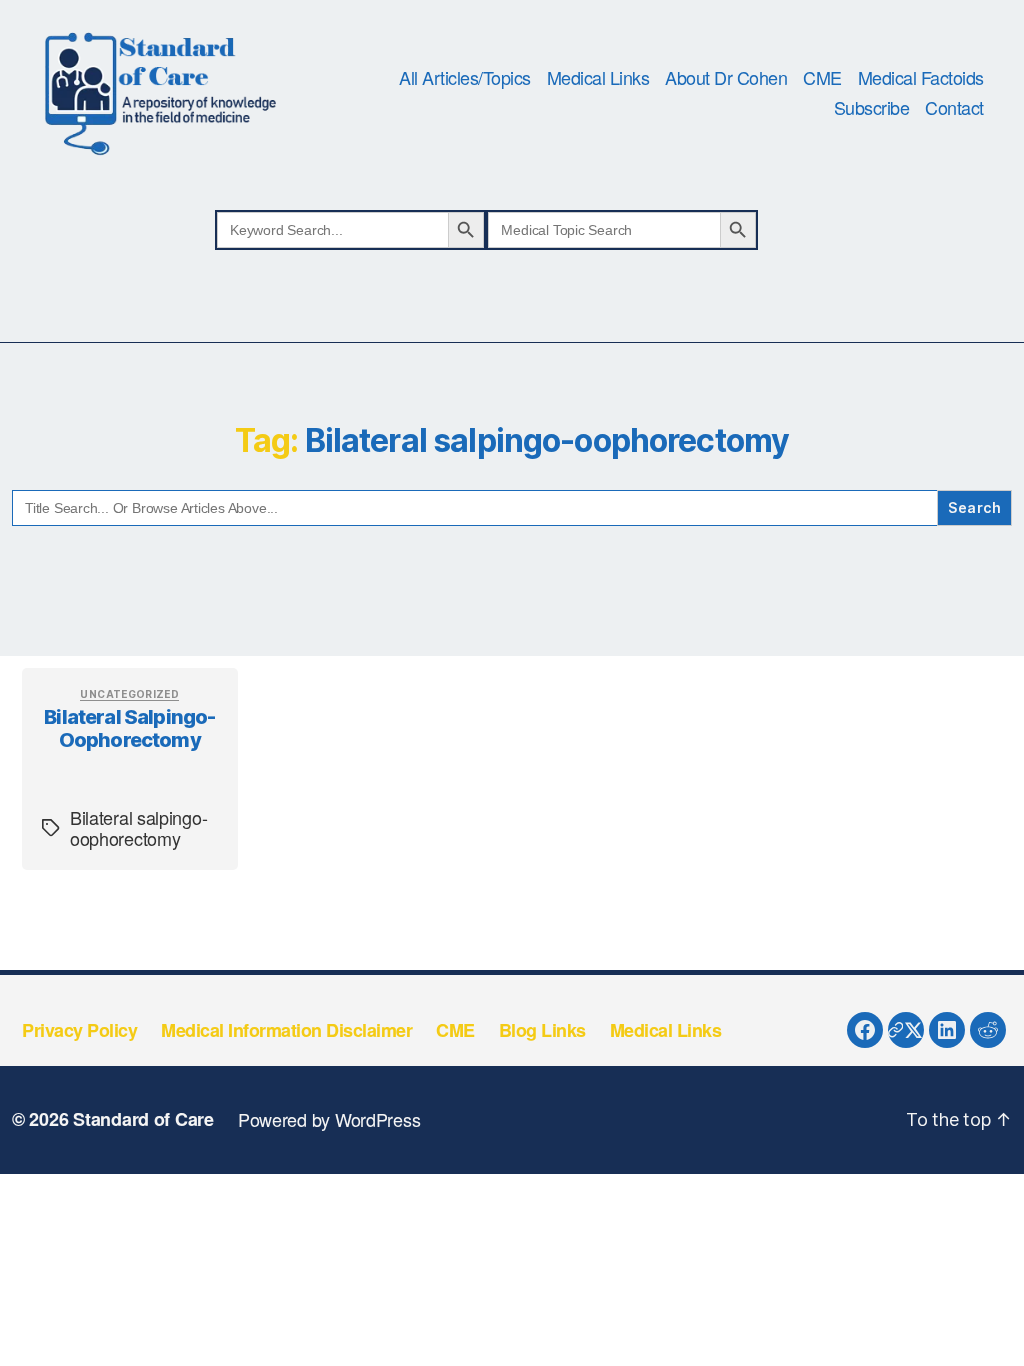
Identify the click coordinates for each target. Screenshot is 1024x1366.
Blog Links (542, 1030)
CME (822, 78)
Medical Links (598, 78)
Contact (954, 108)
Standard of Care (143, 1119)
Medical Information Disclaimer (286, 1030)
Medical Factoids (921, 78)
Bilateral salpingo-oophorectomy (129, 728)
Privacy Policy (79, 1030)
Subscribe (872, 108)
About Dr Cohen (726, 78)
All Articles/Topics (465, 78)
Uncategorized (129, 694)
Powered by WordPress (329, 1119)
